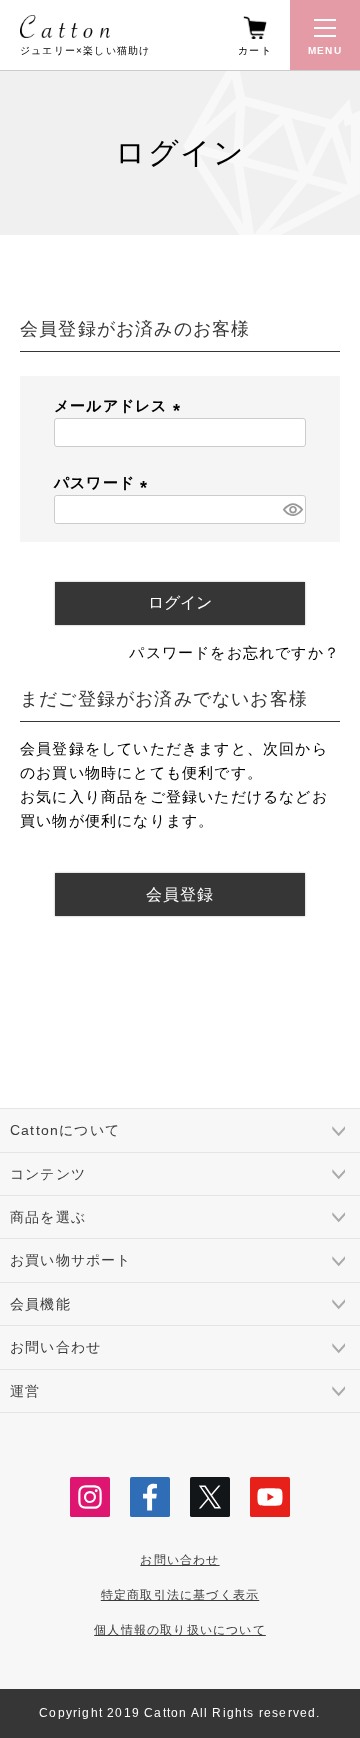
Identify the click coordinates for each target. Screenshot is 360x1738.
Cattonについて (65, 1130)
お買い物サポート (71, 1260)
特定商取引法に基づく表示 (180, 1595)
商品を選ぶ (48, 1217)
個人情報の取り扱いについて (180, 1630)
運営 (25, 1391)
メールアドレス (121, 405)
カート (255, 50)
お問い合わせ (55, 1347)
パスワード (104, 482)
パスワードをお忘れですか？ (234, 652)
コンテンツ (48, 1174)
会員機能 (40, 1304)
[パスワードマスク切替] (291, 509)
